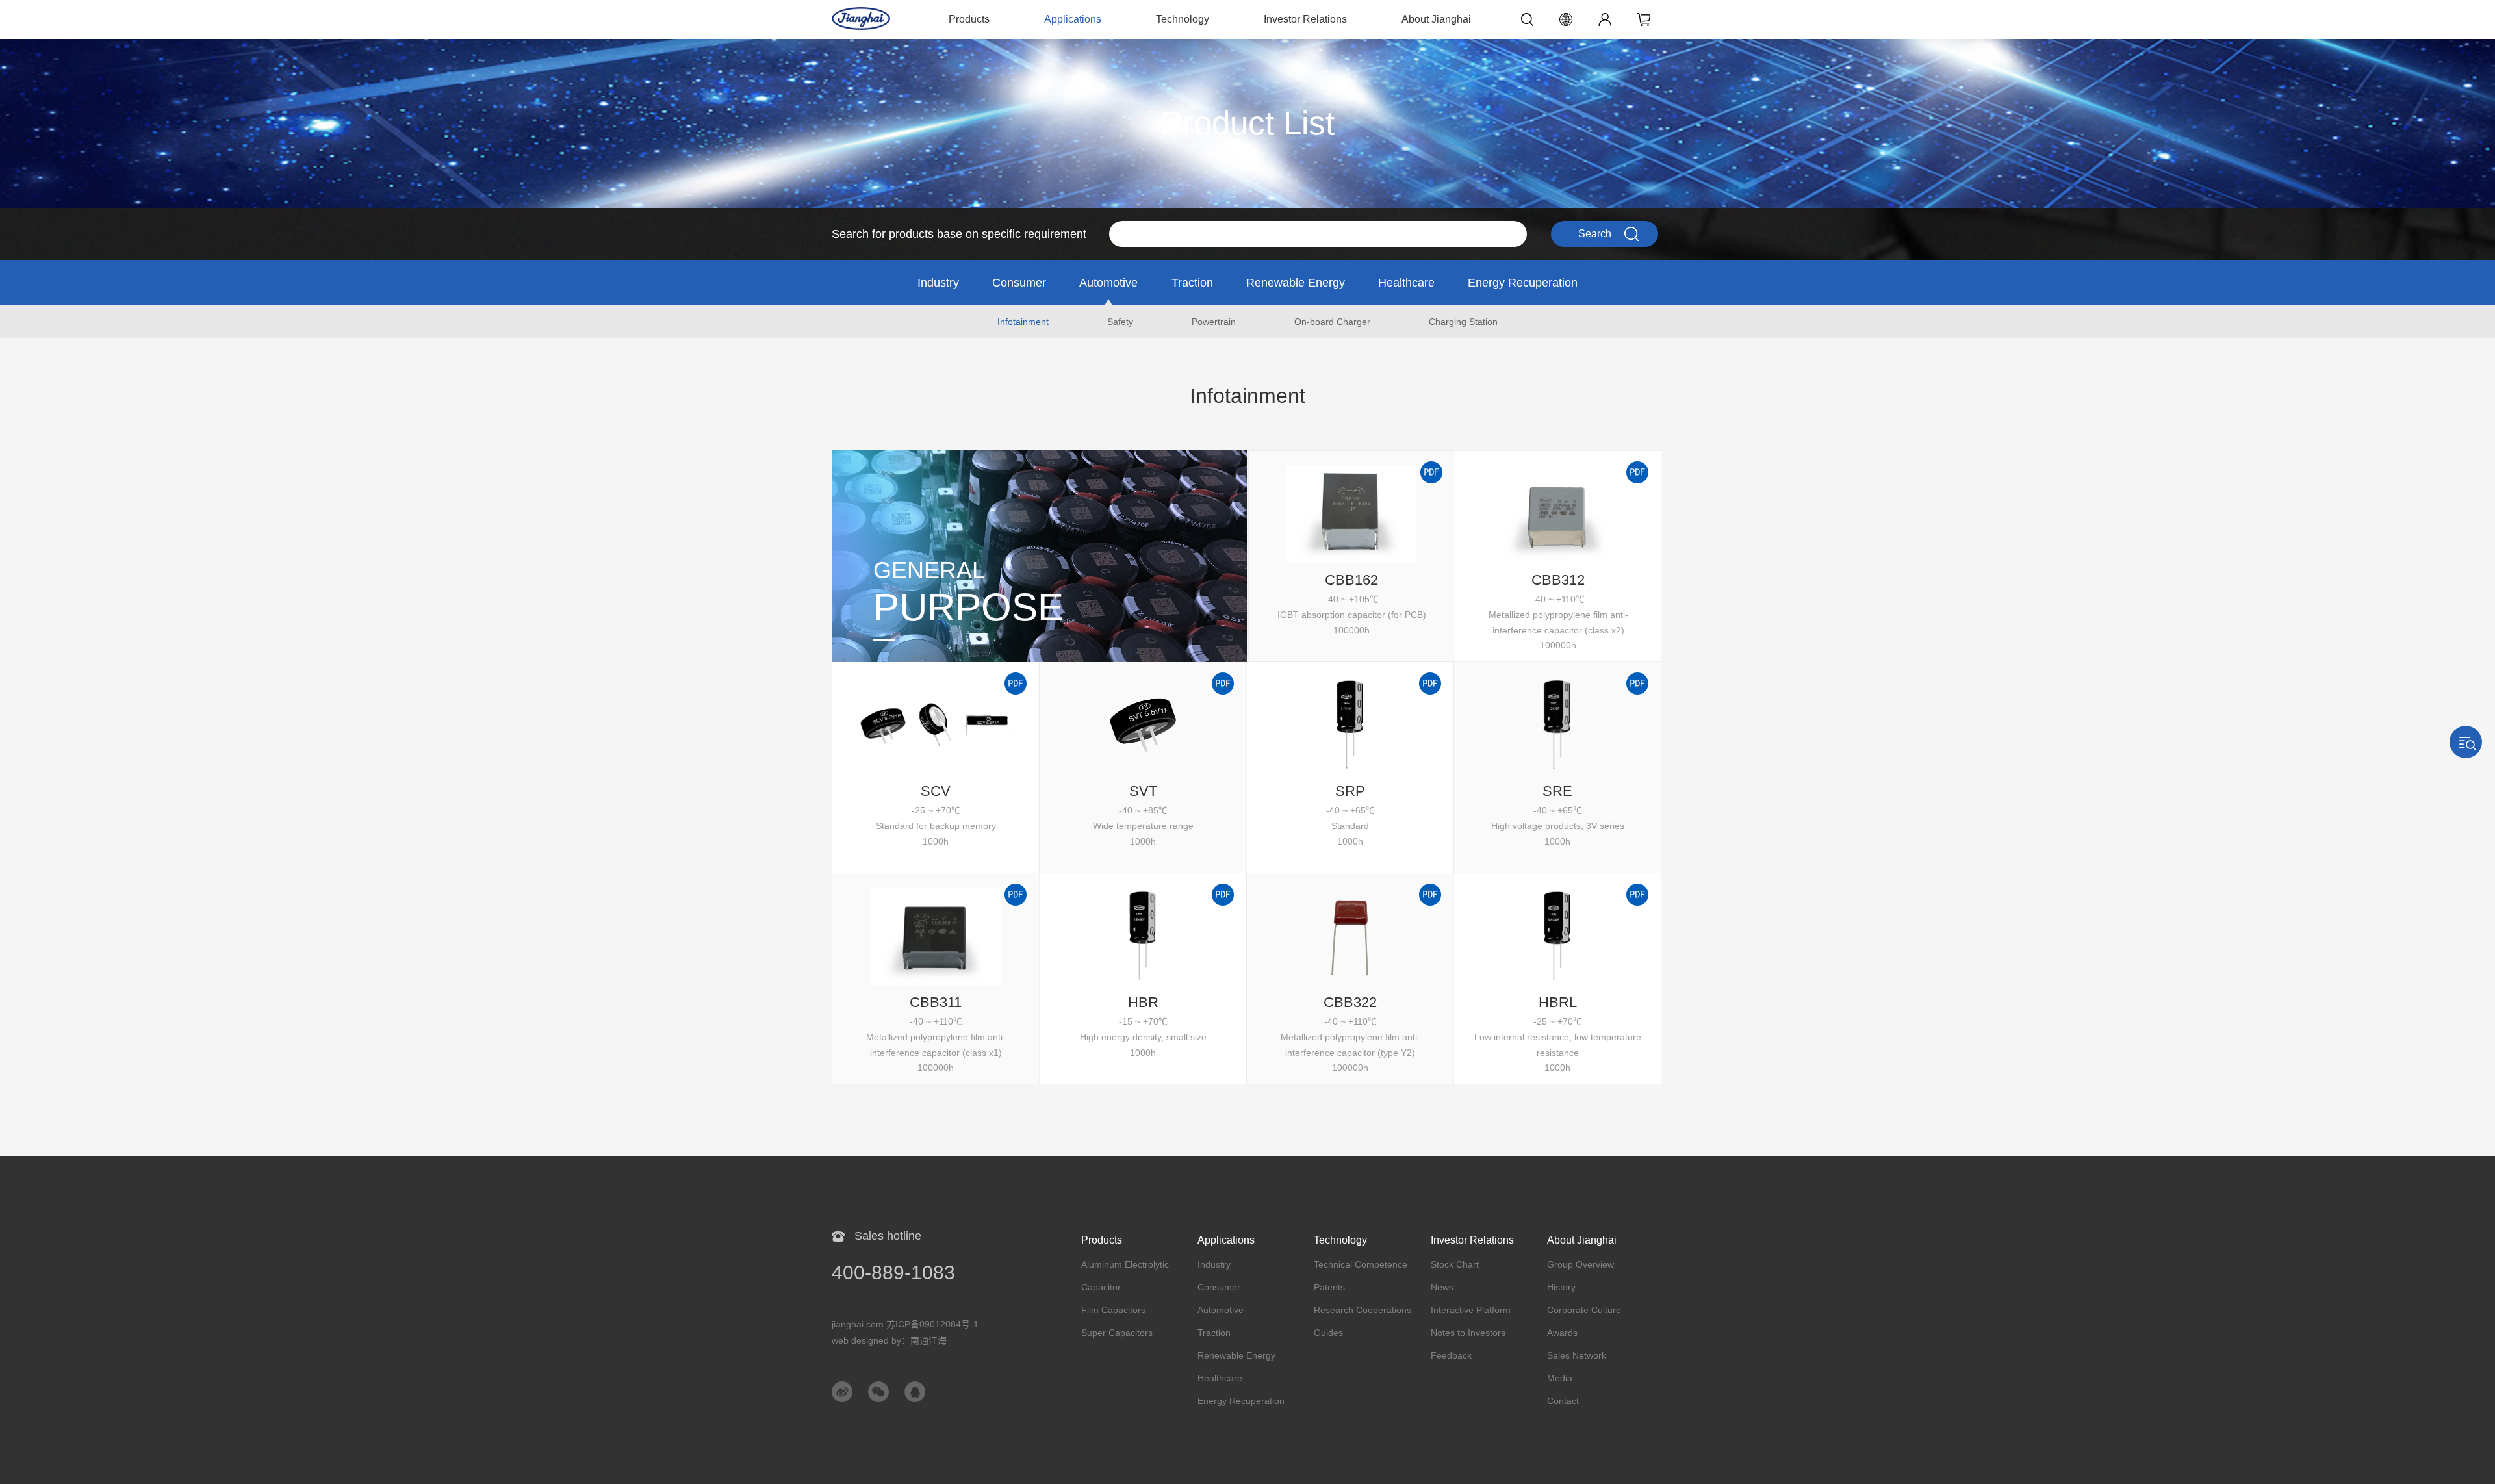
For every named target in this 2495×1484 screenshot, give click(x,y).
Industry (938, 283)
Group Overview (1580, 1264)
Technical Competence (1361, 1264)
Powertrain (1214, 322)
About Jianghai (1436, 19)
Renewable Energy (1296, 283)
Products (969, 19)
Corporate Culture (1584, 1310)
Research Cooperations (1363, 1310)
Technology (1183, 19)
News (1442, 1287)
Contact (1563, 1401)
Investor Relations (1305, 19)
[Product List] (1247, 45)
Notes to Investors (1468, 1333)
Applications (1073, 19)
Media (1560, 1378)
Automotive (1108, 283)
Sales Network (1577, 1355)
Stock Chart (1455, 1264)
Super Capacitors (1117, 1333)
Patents (1329, 1287)
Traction (1192, 283)
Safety (1120, 322)
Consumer (1019, 283)
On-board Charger (1332, 322)
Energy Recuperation (1523, 283)
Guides (1328, 1333)
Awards (1562, 1333)
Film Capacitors (1113, 1310)
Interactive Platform (1471, 1310)
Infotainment (1023, 322)
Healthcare (1406, 283)
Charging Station (1463, 322)
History (1561, 1287)
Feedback (1451, 1355)
